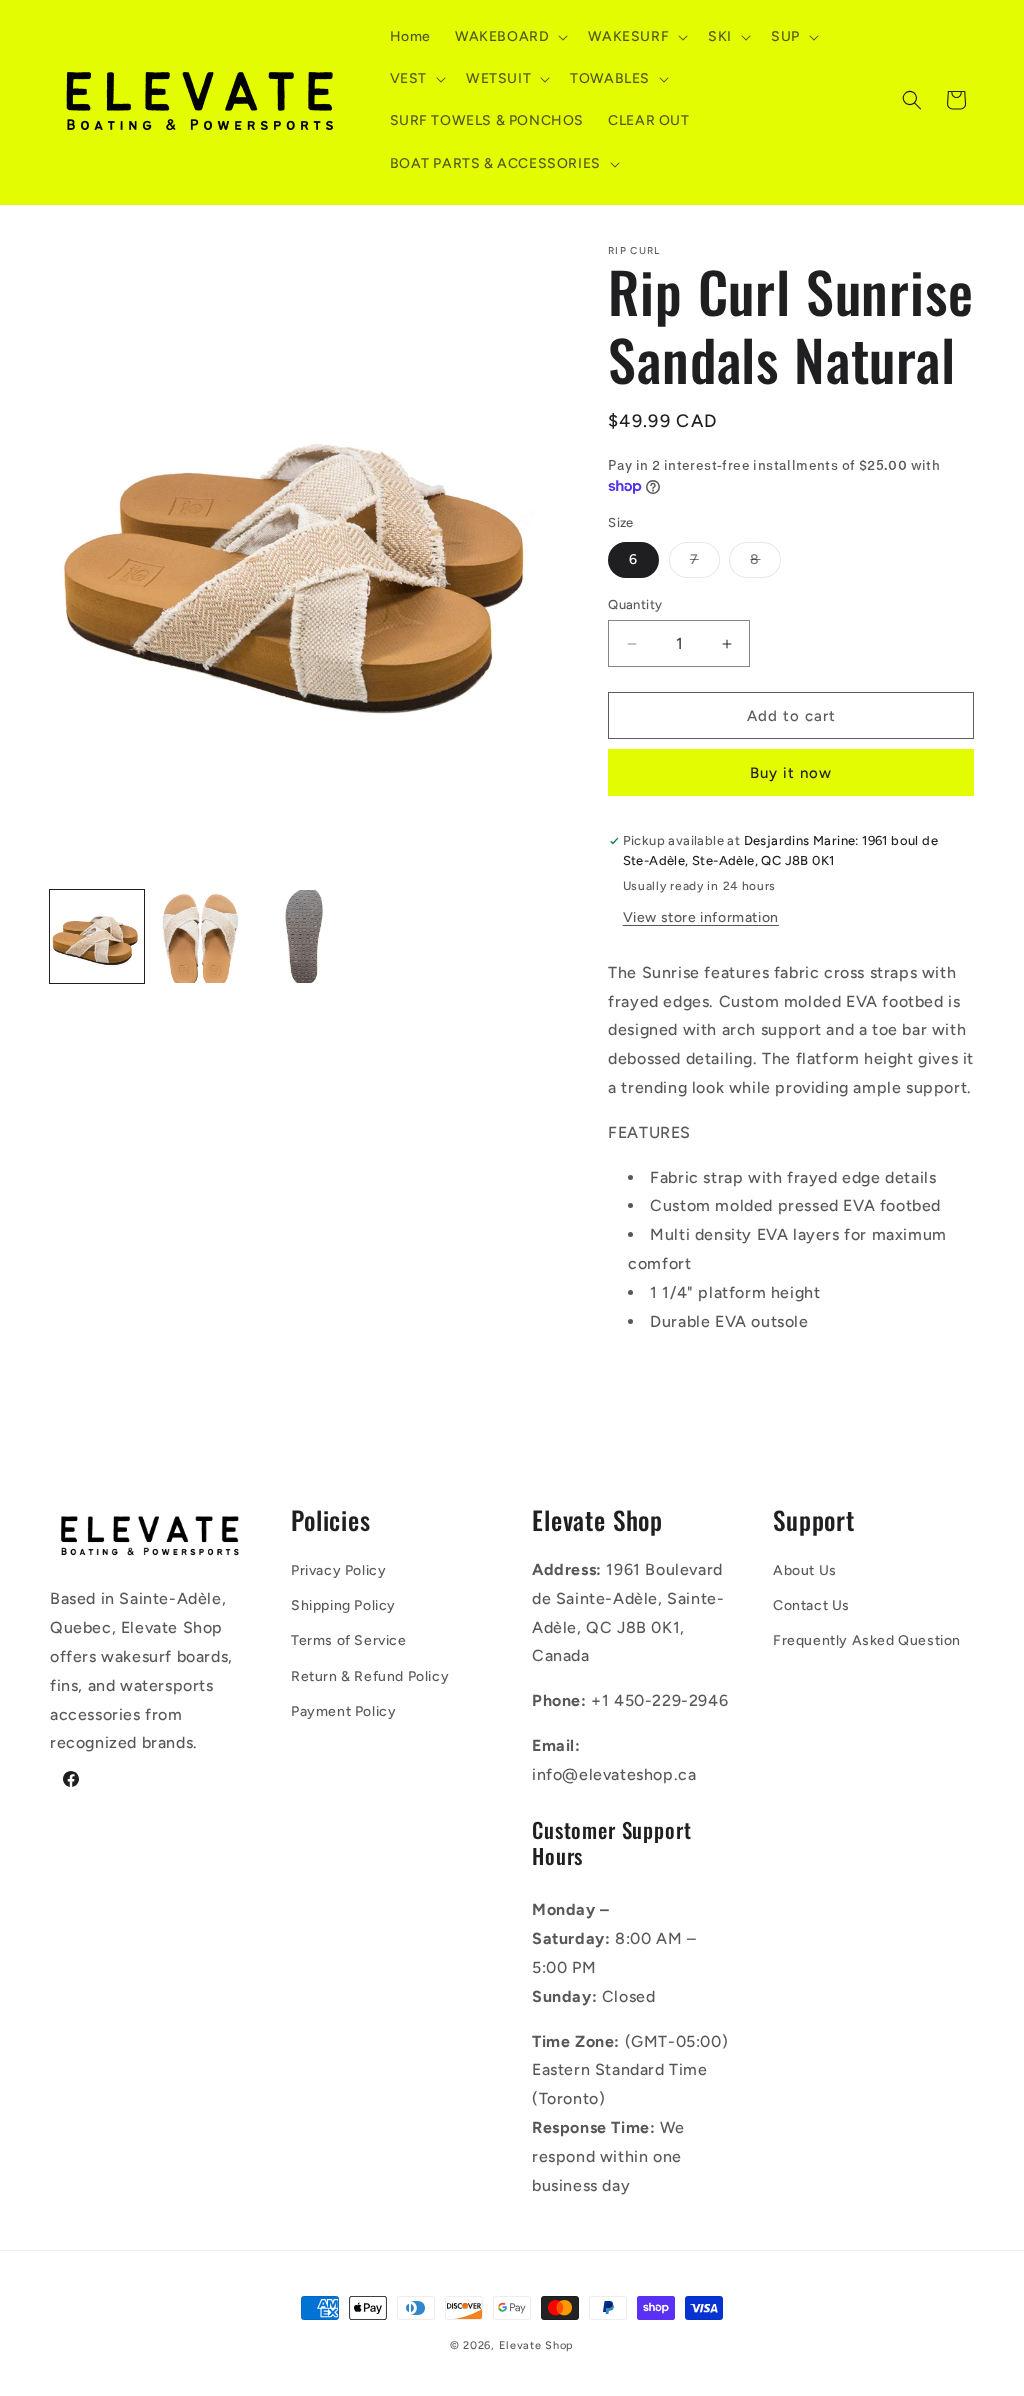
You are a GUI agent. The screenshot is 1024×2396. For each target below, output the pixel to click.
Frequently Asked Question (867, 1640)
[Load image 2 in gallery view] (201, 937)
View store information (701, 917)
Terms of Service (349, 1640)
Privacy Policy (338, 1570)
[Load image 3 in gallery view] (304, 937)
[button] (509, 37)
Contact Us (811, 1605)
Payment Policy (343, 1711)
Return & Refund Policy (370, 1676)
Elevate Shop (536, 2345)
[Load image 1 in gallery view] (97, 937)
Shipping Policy (343, 1605)
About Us (805, 1570)
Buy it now (791, 773)
